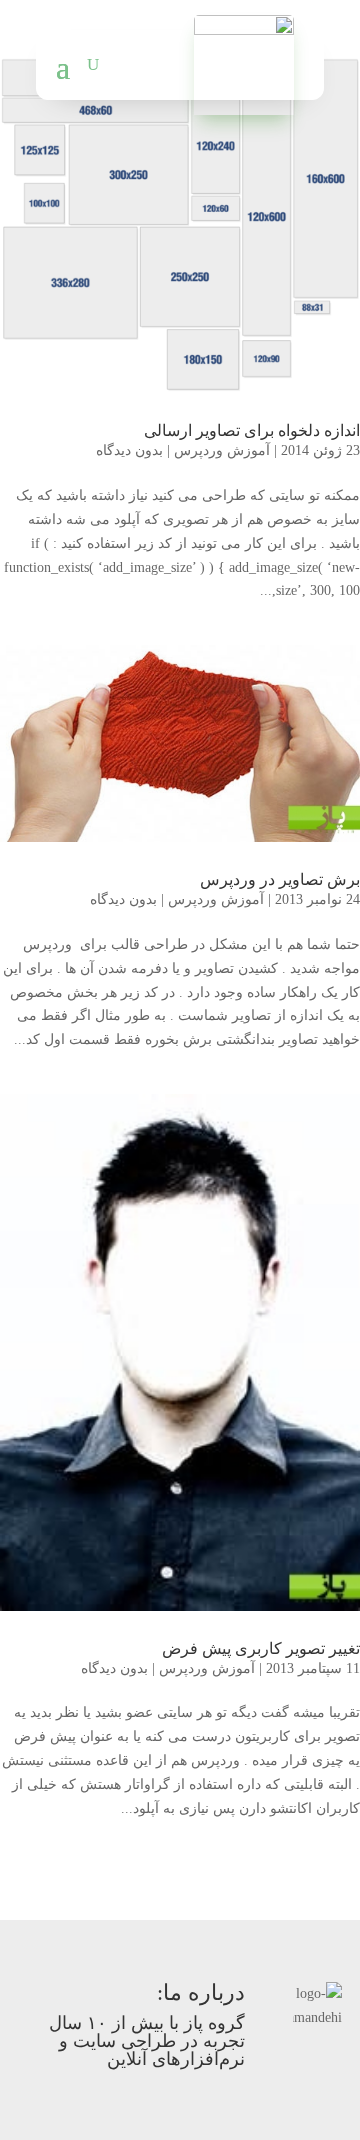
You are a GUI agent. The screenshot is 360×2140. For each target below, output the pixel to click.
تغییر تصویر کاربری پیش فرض (261, 1648)
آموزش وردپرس (222, 450)
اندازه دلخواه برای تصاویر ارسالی (252, 430)
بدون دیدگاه (129, 450)
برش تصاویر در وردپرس (280, 879)
